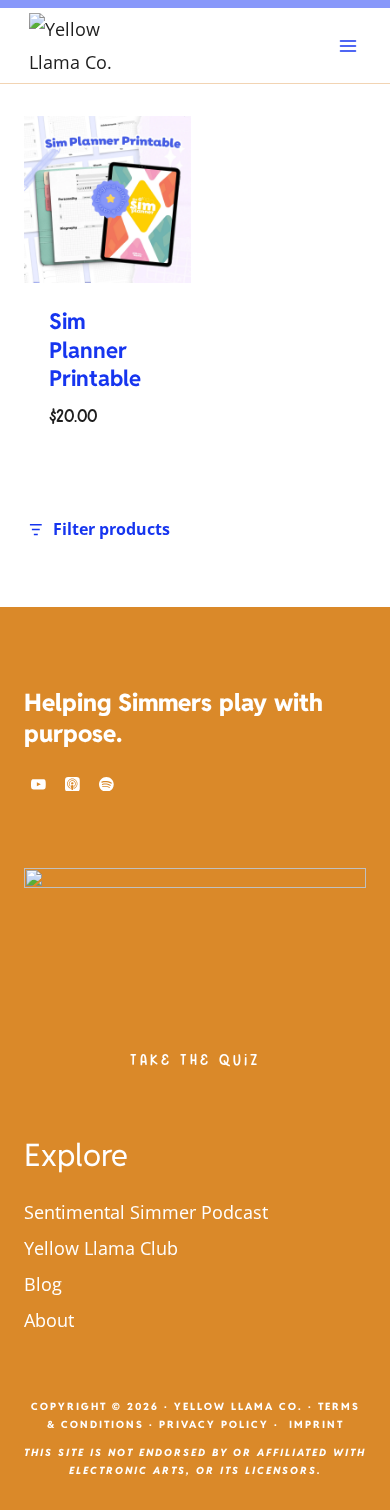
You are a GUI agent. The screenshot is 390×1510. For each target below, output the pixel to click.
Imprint (316, 1424)
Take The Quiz (195, 1060)
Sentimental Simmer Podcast (146, 1212)
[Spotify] (107, 784)
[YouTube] (39, 784)
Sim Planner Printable (95, 349)
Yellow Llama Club (101, 1248)
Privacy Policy (214, 1424)
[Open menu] (347, 45)
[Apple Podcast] (73, 784)
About (49, 1320)
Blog (43, 1284)
